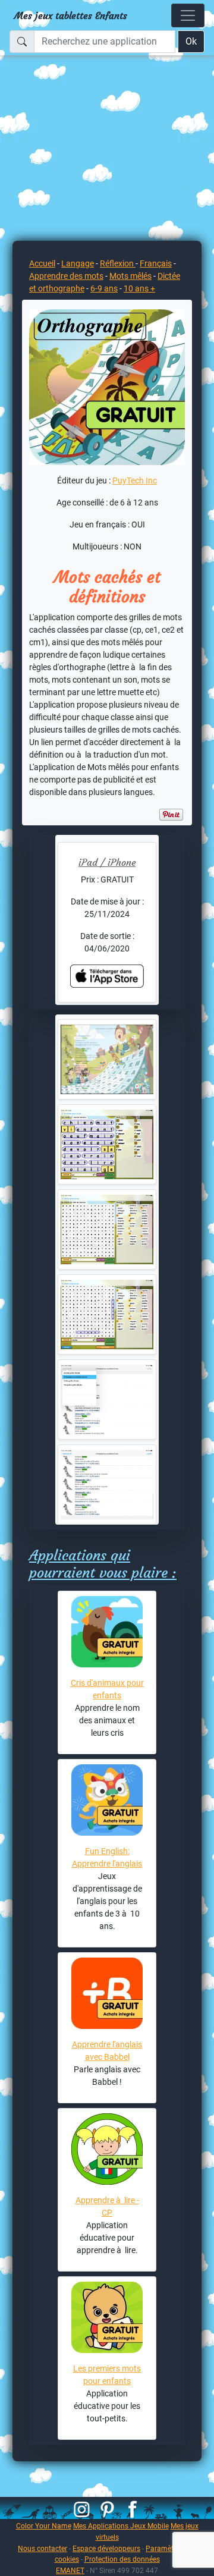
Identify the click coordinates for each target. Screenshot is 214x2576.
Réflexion (118, 263)
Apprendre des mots (66, 276)
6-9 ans (104, 288)
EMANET (70, 2570)
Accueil (42, 263)
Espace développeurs (106, 2548)
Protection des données (122, 2559)
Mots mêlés (130, 276)
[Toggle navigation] (188, 15)
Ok (191, 41)
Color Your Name (44, 2526)
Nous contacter (43, 2548)
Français (156, 263)
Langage (78, 263)
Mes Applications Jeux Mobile (121, 2526)
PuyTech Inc (135, 480)
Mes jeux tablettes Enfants (71, 15)
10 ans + (139, 288)
